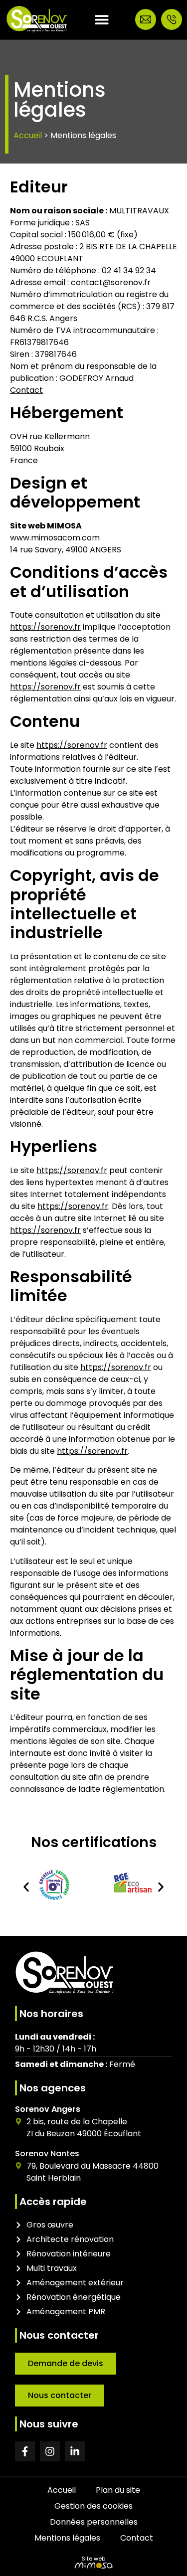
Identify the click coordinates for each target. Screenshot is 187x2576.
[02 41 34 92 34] (172, 19)
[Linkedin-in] (75, 2451)
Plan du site (118, 2490)
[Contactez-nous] (146, 19)
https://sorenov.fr (45, 627)
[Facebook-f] (25, 2451)
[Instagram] (50, 2451)
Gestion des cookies (93, 2506)
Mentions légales (67, 2538)
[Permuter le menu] (102, 19)
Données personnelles (94, 2522)
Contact (26, 390)
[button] (26, 1887)
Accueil (28, 135)
